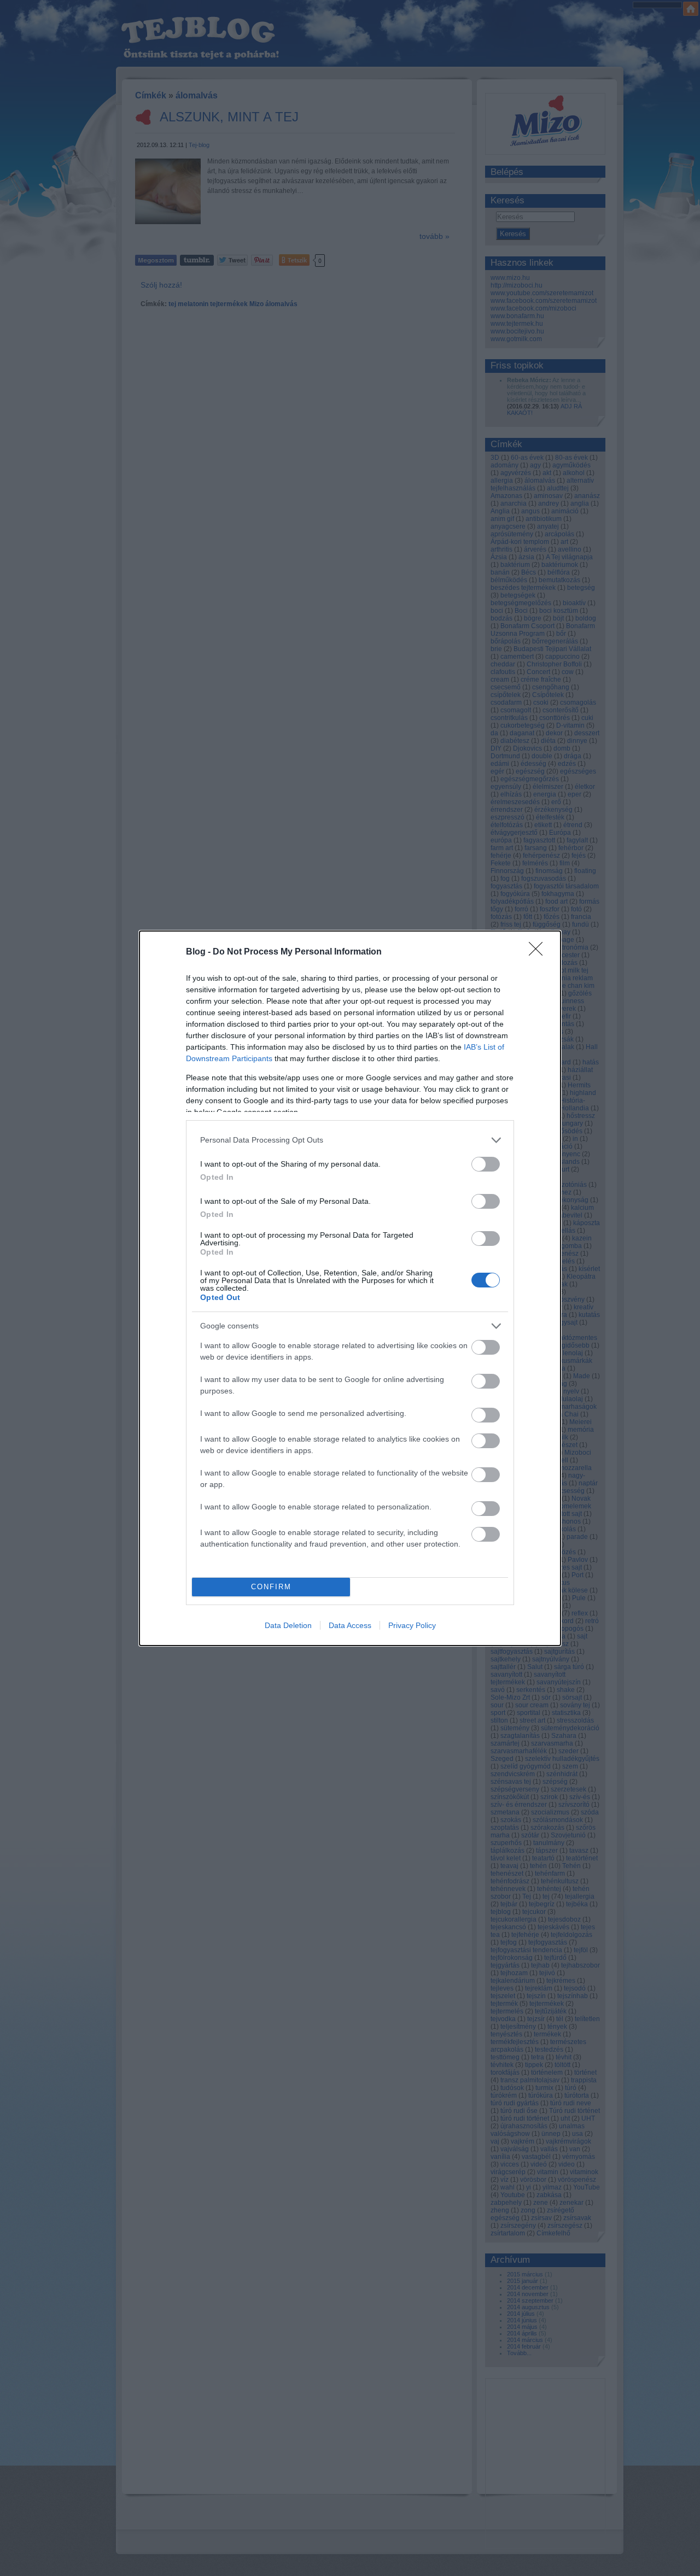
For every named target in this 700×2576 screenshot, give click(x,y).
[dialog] (350, 1288)
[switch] (486, 1164)
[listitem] (350, 1140)
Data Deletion (288, 1625)
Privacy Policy (412, 1625)
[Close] (539, 952)
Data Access (350, 1625)
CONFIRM (271, 1587)
